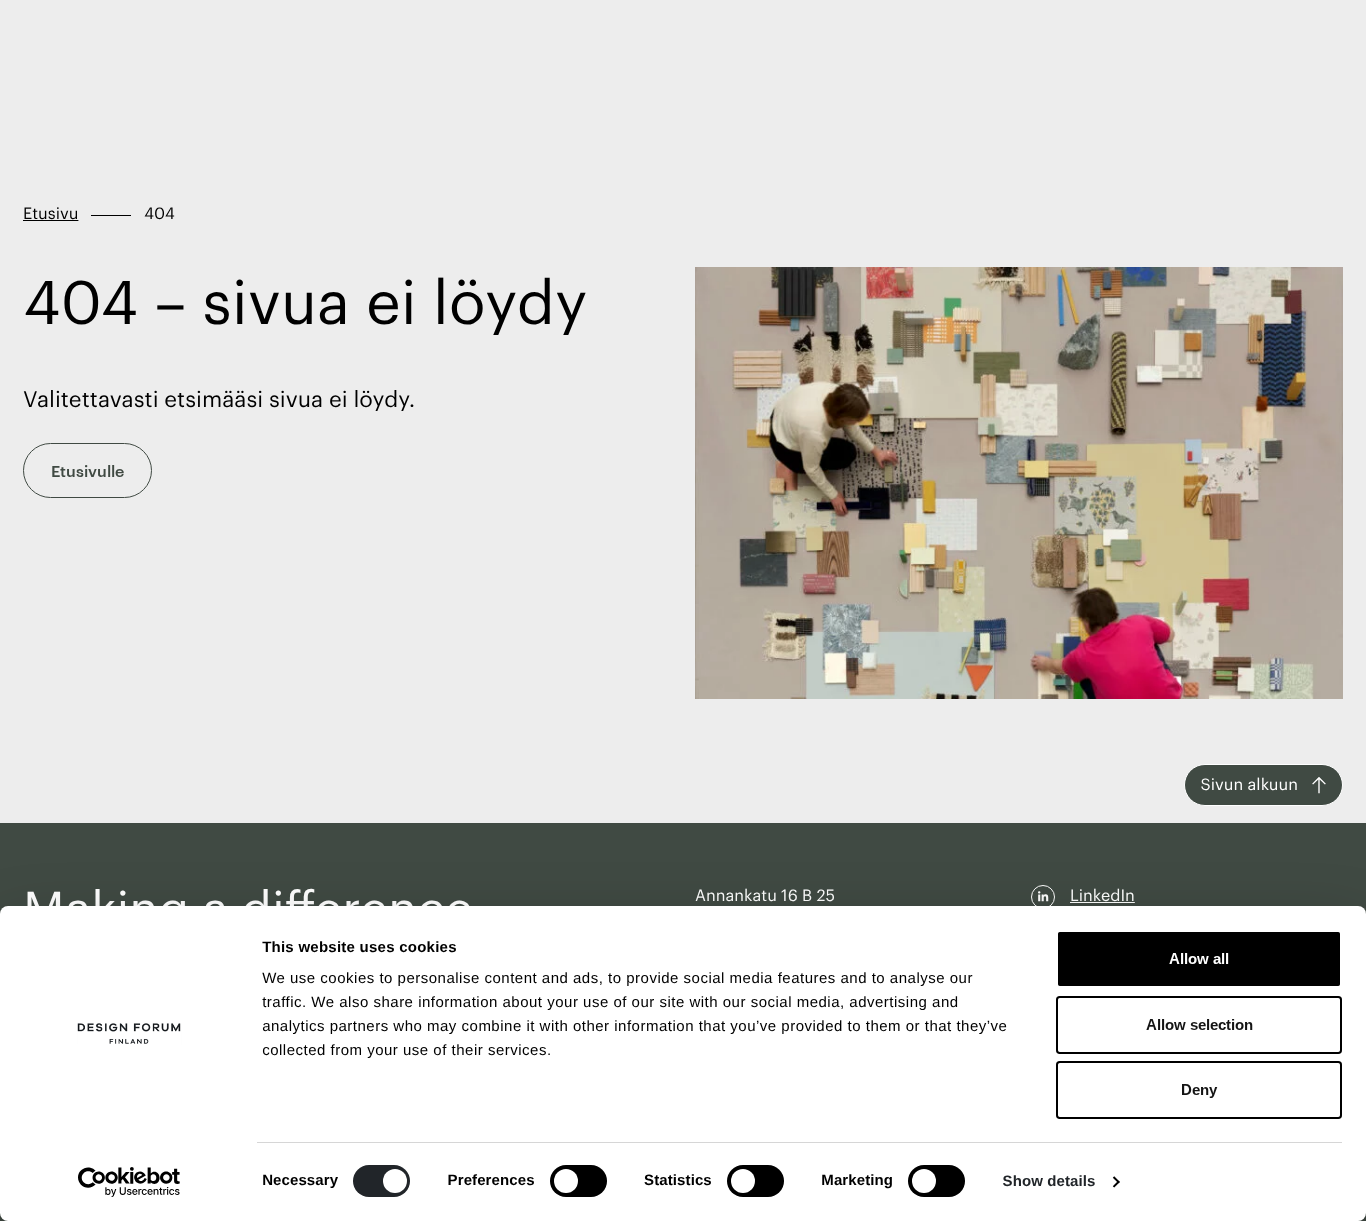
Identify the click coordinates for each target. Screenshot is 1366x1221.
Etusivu (50, 214)
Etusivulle (87, 470)
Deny (1199, 1089)
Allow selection (1199, 1024)
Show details (1049, 1181)
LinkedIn (1102, 896)
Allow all (1199, 958)
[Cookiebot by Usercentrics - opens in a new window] (129, 1182)
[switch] (578, 1181)
